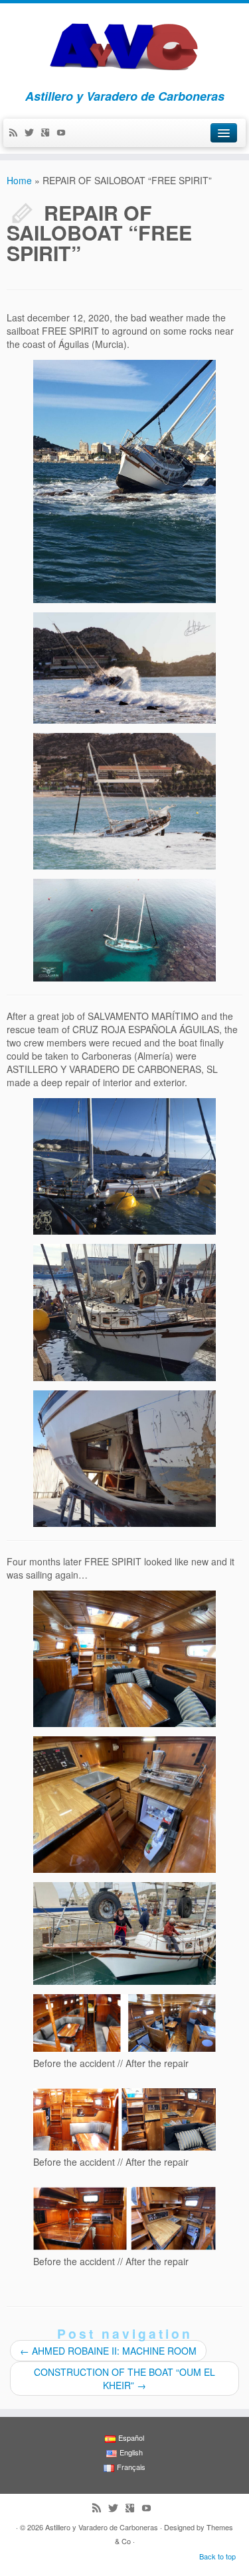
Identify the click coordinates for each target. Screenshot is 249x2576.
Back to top (217, 2556)
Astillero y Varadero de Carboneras (102, 2527)
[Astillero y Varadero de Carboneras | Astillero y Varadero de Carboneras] (124, 43)
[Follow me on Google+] (48, 133)
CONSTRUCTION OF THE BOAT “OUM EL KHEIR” (124, 2379)
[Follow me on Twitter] (33, 133)
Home (19, 180)
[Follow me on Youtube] (64, 133)
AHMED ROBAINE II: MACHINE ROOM (108, 2351)
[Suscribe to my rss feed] (17, 133)
